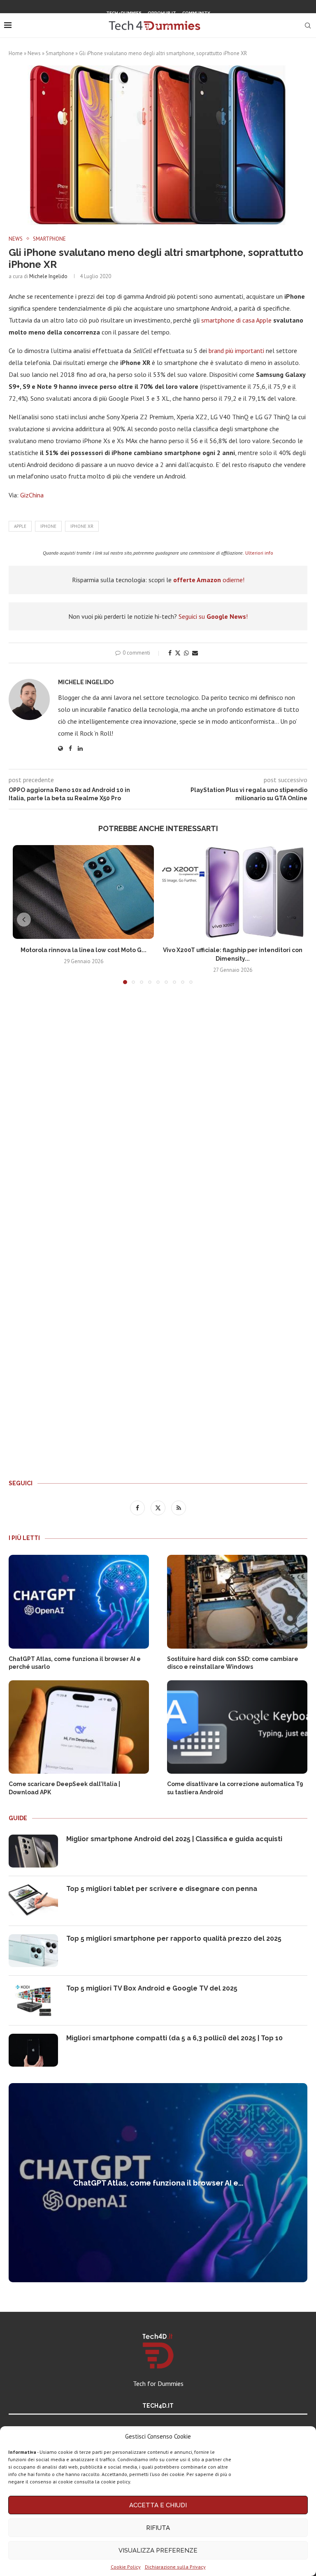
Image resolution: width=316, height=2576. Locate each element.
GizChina (32, 495)
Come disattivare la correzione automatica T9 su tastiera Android (235, 1788)
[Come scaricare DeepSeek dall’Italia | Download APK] (79, 1727)
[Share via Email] (195, 653)
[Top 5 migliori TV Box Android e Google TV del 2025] (33, 2000)
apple (20, 526)
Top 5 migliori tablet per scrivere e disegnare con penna (162, 1889)
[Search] (308, 26)
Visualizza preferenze (158, 2550)
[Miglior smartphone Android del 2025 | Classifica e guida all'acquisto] (33, 1851)
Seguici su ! (213, 616)
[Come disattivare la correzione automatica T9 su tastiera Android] (237, 1727)
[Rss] (168, 27)
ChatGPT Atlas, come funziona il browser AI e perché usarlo (75, 1663)
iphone (48, 526)
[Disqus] (158, 1113)
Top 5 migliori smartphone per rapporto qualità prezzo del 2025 (174, 1938)
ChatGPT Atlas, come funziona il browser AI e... (158, 2183)
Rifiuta (158, 2528)
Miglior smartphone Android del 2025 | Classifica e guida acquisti (174, 1839)
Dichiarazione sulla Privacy (175, 2567)
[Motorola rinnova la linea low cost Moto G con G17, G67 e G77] (83, 892)
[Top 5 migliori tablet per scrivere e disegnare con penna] (33, 1901)
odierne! (209, 580)
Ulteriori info (259, 553)
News (34, 53)
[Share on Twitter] (178, 653)
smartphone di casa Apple (236, 320)
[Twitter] (158, 27)
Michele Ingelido (48, 276)
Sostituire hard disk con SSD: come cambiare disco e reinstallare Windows (233, 1663)
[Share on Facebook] (170, 653)
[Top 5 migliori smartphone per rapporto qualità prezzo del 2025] (33, 1951)
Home (16, 53)
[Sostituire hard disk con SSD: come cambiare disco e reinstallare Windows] (237, 1602)
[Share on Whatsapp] (186, 653)
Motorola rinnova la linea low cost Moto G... (84, 950)
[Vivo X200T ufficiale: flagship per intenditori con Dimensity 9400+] (233, 892)
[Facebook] (147, 27)
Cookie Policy (126, 2567)
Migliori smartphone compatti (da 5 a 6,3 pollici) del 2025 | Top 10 (174, 2038)
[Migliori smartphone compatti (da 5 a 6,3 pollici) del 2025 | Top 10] (33, 2050)
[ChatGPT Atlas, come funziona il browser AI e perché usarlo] (79, 1602)
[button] (24, 920)
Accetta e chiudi (158, 2505)
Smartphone (60, 53)
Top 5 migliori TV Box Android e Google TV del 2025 (152, 1988)
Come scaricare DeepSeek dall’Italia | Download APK (64, 1788)
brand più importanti (236, 351)
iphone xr (82, 526)
